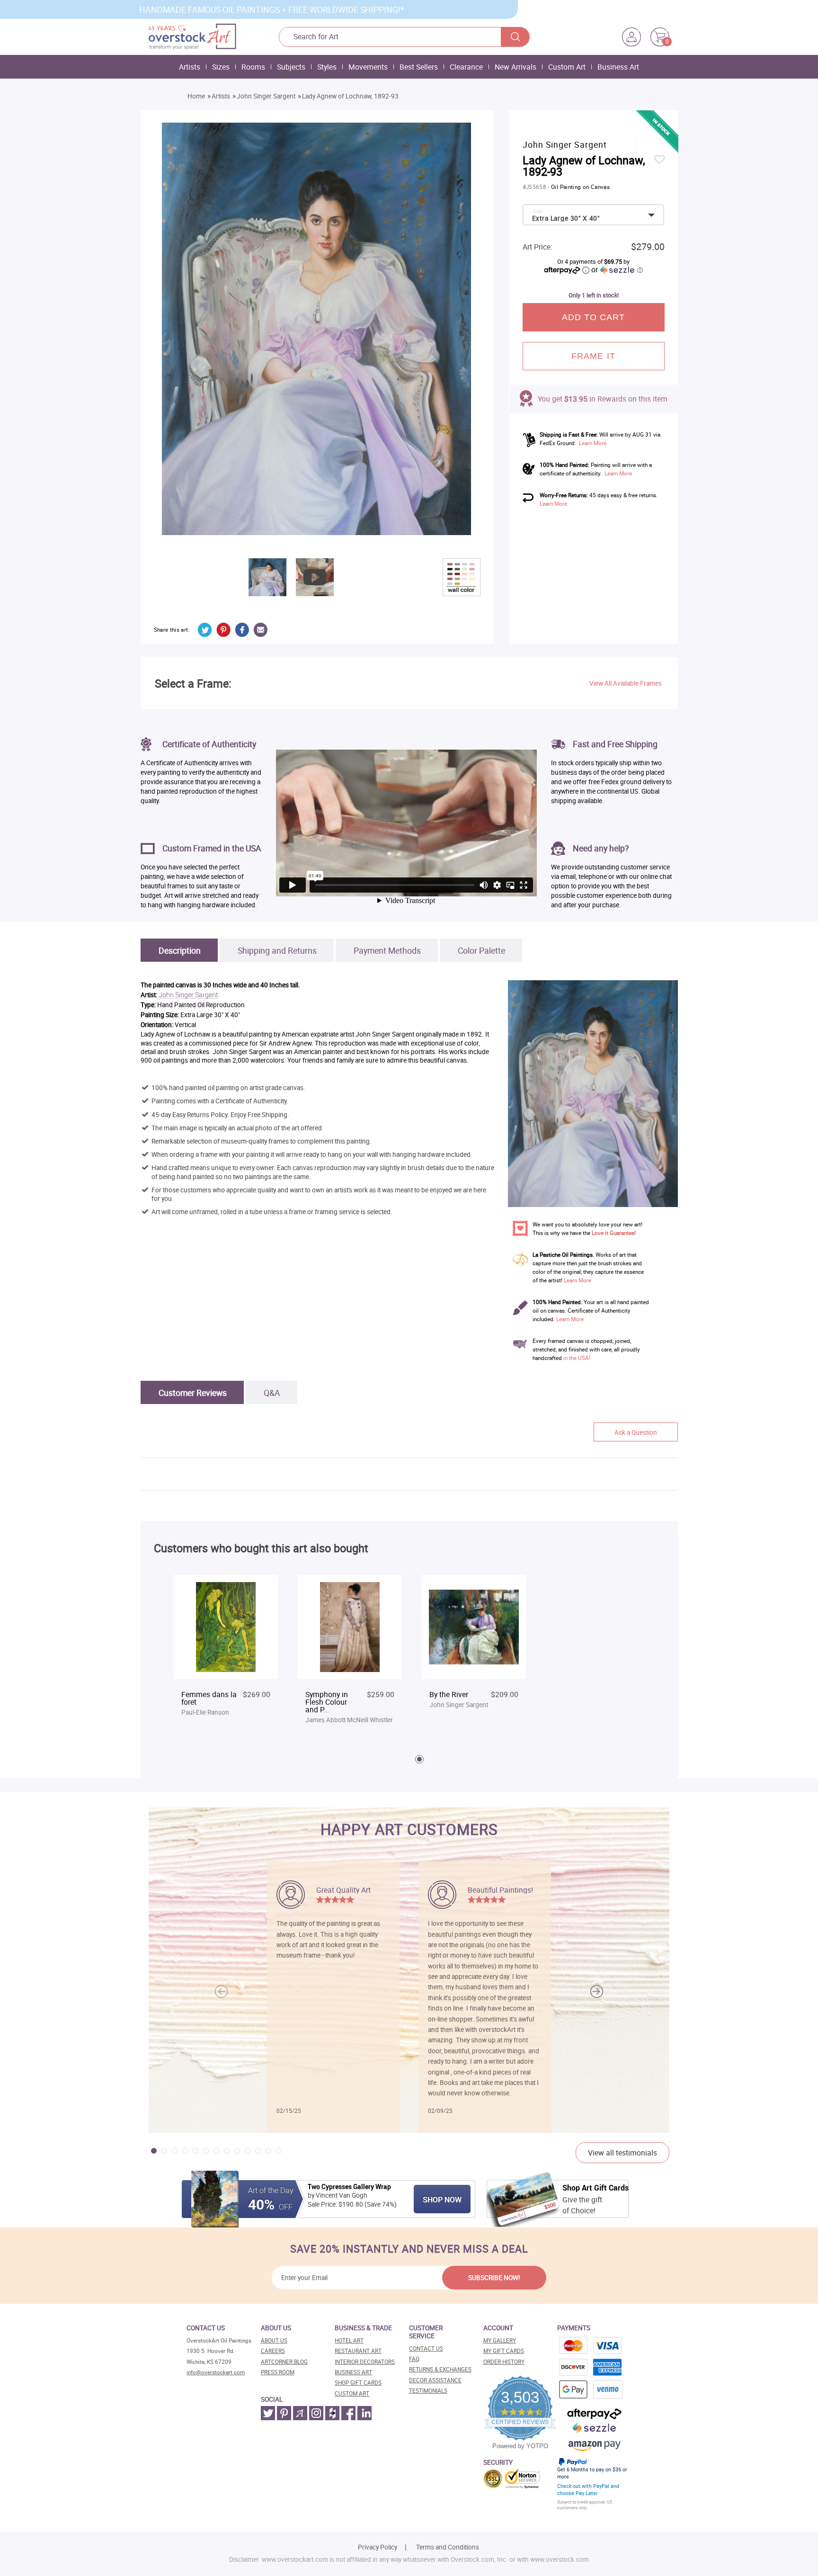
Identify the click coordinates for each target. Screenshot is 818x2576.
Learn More (593, 443)
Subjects (291, 67)
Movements (368, 67)
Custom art (352, 2393)
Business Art (618, 67)
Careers (273, 2351)
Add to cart (594, 317)
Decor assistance (435, 2380)
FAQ (414, 2359)
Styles (327, 67)
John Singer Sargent (266, 96)
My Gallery (500, 2340)
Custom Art (567, 67)
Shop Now (442, 2200)
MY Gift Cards (504, 2351)
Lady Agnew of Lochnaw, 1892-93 (350, 96)
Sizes (221, 67)
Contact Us (426, 2348)
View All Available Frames (626, 683)
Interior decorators (365, 2362)
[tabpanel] (226, 1651)
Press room (278, 2372)
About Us (274, 2340)
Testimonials (428, 2391)
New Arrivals (516, 67)
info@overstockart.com (216, 2372)
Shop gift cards (358, 2383)
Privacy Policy (378, 2547)
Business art (353, 2372)
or (617, 269)
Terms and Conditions (448, 2547)
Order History (504, 2362)
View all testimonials (622, 2153)
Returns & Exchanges (440, 2369)
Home (196, 96)
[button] (597, 1991)
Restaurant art (358, 2351)
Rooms (253, 67)
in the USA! (577, 1358)
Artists (190, 67)
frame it (593, 356)
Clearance (466, 67)
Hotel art (349, 2340)
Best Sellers (419, 67)
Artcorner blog (284, 2362)
